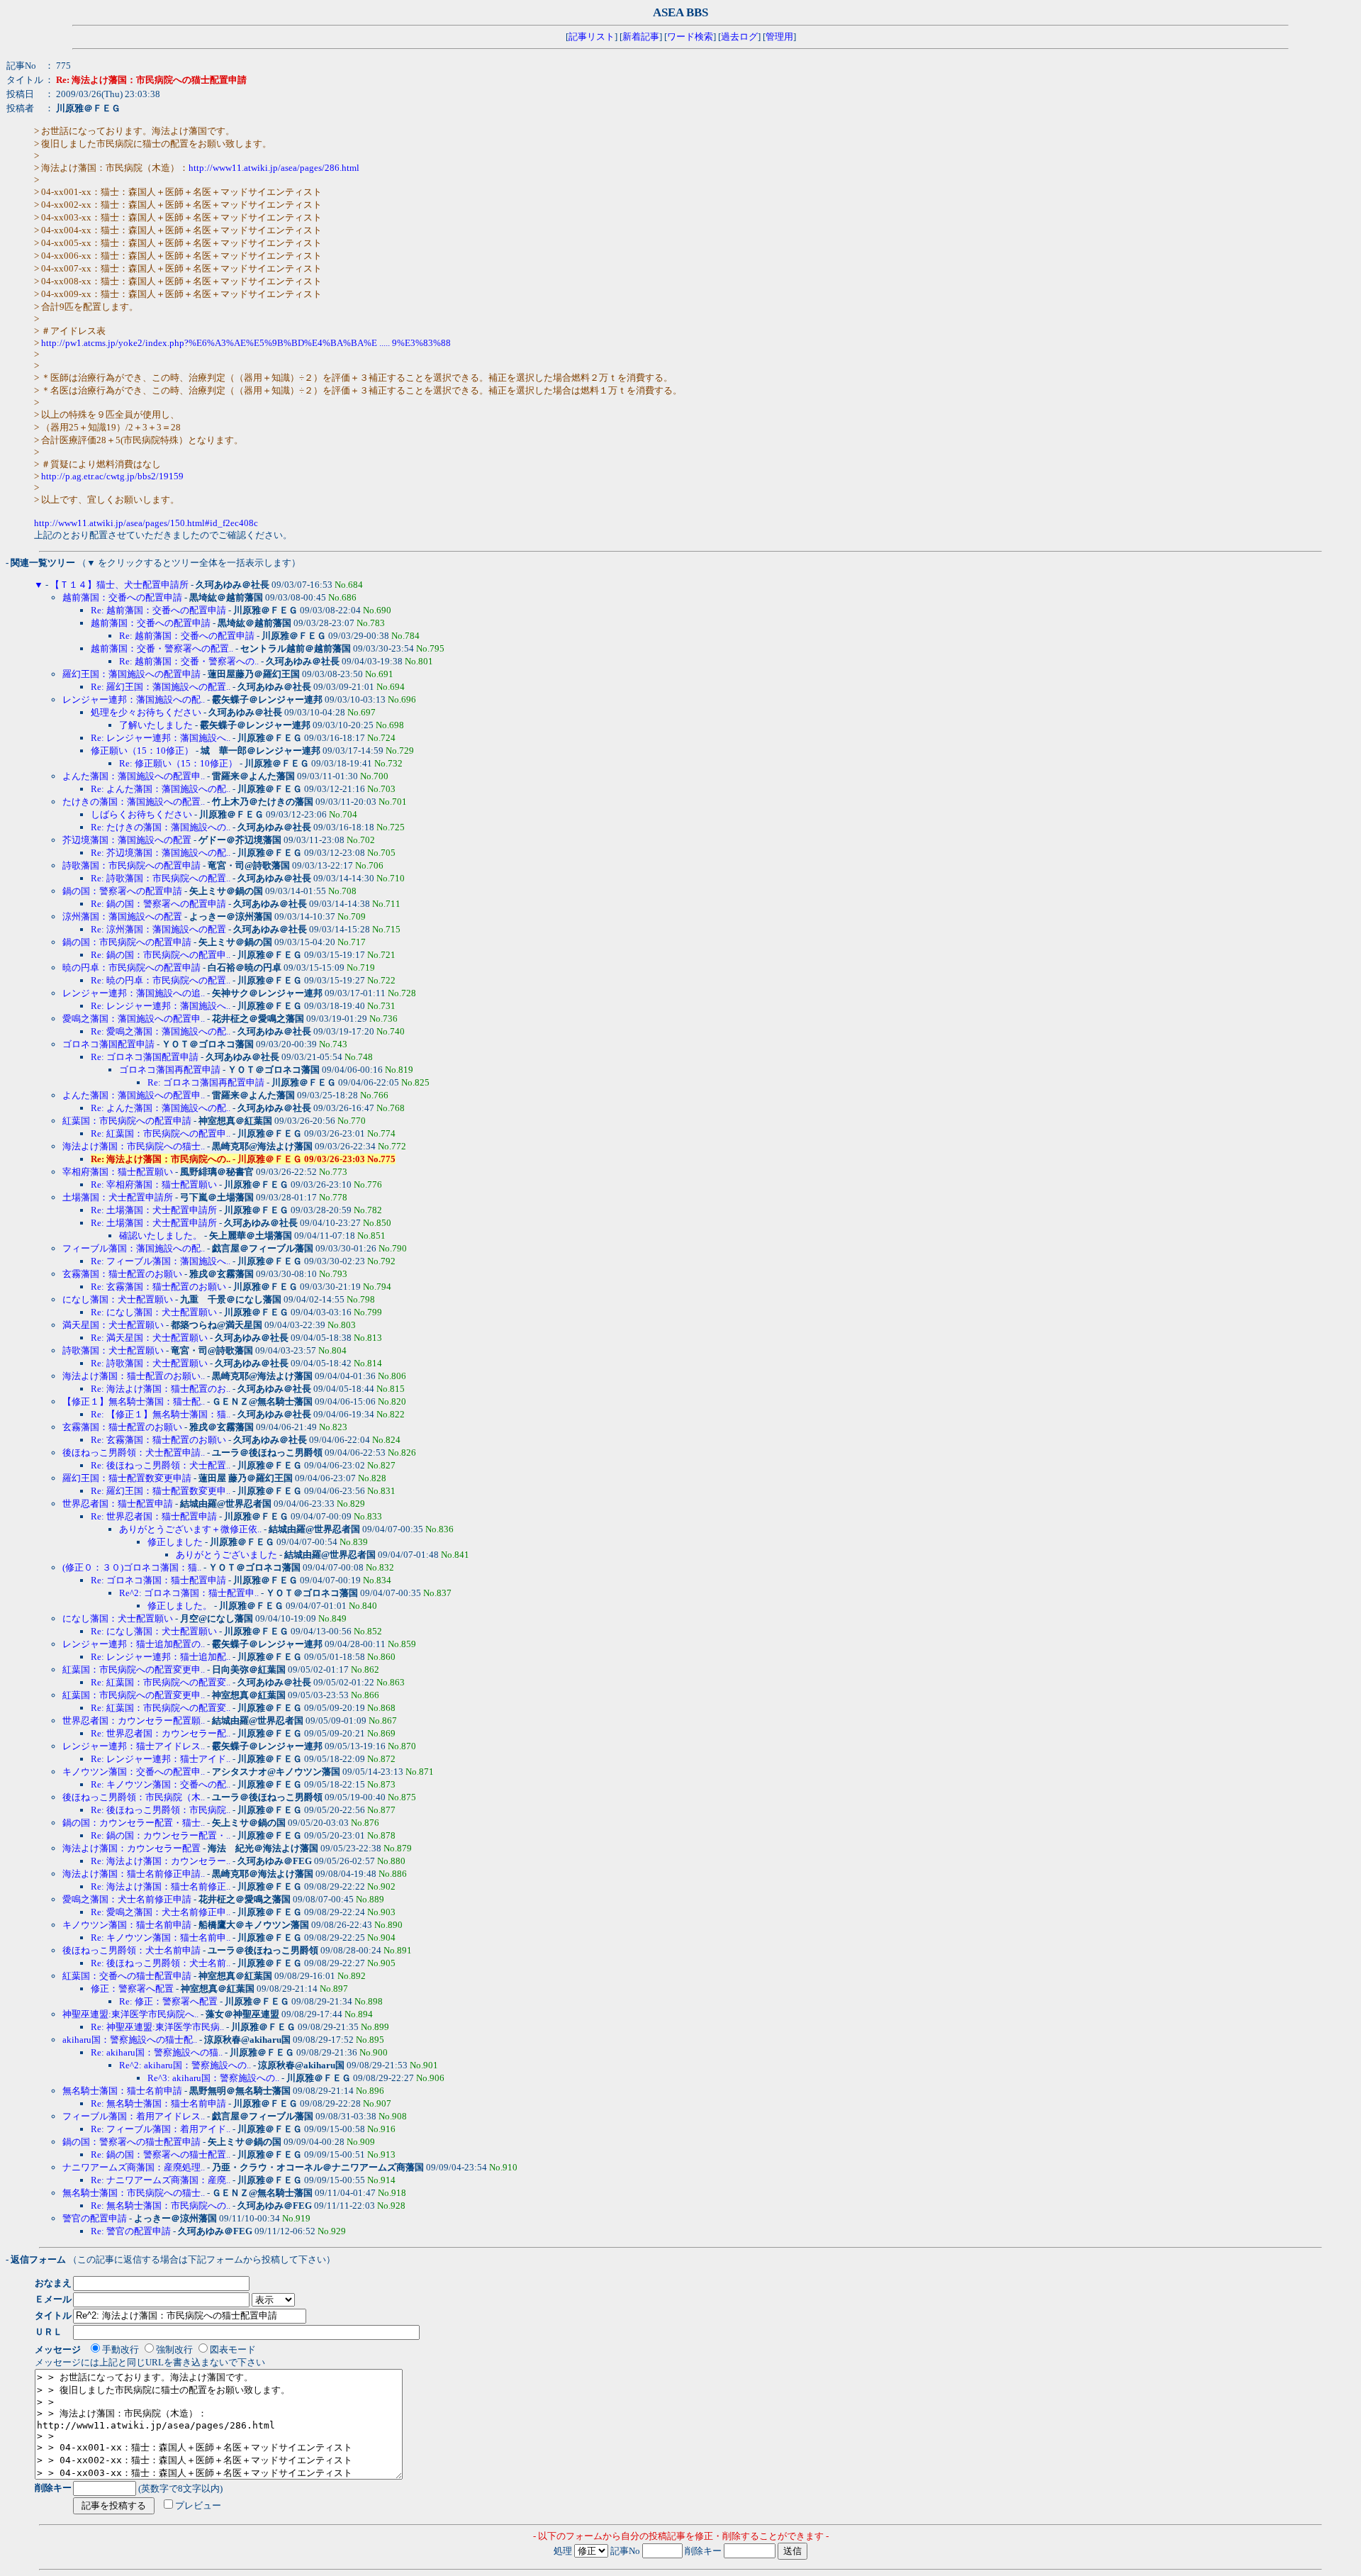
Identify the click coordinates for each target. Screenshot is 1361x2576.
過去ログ (739, 37)
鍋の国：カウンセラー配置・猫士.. (134, 1823)
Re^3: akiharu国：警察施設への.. (213, 2078)
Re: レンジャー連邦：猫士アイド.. (161, 1759)
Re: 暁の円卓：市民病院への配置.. (161, 980)
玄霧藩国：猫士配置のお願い (122, 1274)
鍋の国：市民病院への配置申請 (127, 942)
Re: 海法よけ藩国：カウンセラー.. (161, 1861)
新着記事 (641, 37)
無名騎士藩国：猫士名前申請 (122, 2091)
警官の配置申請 (95, 2218)
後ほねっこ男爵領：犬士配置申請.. (134, 1453)
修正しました (175, 1542)
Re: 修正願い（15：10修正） (178, 763)
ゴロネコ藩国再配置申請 (170, 1070)
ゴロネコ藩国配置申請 (108, 1044)
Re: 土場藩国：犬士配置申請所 (154, 1210)
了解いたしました (156, 725)
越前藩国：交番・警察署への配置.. (162, 648)
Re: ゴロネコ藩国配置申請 (145, 1057)
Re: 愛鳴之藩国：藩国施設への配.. (161, 1031)
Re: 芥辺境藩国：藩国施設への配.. (161, 853)
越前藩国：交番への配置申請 (122, 597)
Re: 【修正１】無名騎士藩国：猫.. (161, 1414)
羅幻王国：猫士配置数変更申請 (127, 1478)
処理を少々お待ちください (146, 712)
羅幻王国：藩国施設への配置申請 (131, 674)
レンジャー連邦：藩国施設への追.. (134, 993)
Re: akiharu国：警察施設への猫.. (157, 2052)
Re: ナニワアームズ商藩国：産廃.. (161, 2180)
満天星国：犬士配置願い (113, 1325)
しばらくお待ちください (141, 814)
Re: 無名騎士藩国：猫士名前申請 (158, 2103)
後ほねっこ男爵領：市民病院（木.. (134, 1797)
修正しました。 (180, 1606)
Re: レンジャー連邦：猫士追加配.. (161, 1657)
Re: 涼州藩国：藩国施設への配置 (158, 929)
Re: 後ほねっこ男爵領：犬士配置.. (161, 1465)
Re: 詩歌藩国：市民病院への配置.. (161, 878)
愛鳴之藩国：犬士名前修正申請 (127, 1899)
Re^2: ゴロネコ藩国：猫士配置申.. (189, 1593)
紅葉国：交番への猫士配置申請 (127, 1976)
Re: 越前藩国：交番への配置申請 (158, 610)
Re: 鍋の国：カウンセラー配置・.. (161, 1835)
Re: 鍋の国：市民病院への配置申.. (161, 955)
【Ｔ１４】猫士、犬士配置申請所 (119, 585)
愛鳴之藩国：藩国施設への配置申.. (134, 1019)
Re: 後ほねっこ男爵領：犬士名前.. (161, 1963)
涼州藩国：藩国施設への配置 (122, 916)
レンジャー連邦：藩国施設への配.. (134, 699)
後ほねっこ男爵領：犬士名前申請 (131, 1950)
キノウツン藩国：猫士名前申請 (127, 1925)
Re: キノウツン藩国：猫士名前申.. (161, 1937)
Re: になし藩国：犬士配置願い (154, 1312)
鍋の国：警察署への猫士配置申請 (131, 2142)
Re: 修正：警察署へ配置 (168, 2001)
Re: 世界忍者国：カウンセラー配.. (161, 1733)
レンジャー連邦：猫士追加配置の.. (134, 1644)
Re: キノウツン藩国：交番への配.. (161, 1784)
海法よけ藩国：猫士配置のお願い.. (134, 1376)
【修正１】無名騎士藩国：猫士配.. (134, 1401)
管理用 (779, 37)
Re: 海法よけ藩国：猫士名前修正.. (161, 1886)
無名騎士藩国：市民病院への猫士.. (134, 2193)
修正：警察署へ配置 (132, 1989)
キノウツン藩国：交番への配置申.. (134, 1772)
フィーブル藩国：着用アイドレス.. (134, 2116)
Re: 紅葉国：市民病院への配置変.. (161, 1682)
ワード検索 (690, 37)
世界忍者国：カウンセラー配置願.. (134, 1721)
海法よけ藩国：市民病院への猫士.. (134, 1146)
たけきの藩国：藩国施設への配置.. (134, 802)
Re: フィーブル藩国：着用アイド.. (161, 2129)
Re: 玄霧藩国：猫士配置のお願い (158, 1287)
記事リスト (592, 37)
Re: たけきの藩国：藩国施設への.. (161, 827)
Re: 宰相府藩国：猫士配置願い (154, 1184)
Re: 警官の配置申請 (131, 2231)
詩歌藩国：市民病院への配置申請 (131, 865)
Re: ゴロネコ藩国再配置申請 (206, 1082)
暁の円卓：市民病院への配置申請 (131, 968)
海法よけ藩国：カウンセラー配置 (131, 1848)
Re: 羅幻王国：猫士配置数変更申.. (161, 1491)
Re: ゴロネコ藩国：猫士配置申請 (158, 1580)
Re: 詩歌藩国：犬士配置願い (149, 1363)
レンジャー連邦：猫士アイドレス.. (134, 1746)
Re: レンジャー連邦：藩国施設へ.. (161, 738)
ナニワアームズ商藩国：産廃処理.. (134, 2167)
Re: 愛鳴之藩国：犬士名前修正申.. (161, 1912)
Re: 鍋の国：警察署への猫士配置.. (161, 2154)
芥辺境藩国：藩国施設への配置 (127, 840)
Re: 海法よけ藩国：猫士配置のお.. (161, 1389)
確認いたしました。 (161, 1236)
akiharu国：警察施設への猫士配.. (130, 2040)
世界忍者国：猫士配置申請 (118, 1504)
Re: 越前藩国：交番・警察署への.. (189, 661)
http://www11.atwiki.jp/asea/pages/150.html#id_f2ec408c (146, 523)
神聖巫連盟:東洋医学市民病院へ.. (130, 2014)
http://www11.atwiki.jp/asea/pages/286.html (274, 168)
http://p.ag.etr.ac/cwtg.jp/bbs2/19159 (112, 476)
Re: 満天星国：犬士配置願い (149, 1338)
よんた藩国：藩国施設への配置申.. (134, 776)
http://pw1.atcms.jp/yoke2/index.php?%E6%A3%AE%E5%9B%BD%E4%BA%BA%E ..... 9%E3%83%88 (246, 343)
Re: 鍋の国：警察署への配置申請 (158, 904)
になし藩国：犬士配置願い (118, 1299)
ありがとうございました (226, 1555)
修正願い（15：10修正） (142, 751)
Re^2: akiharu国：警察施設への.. (185, 2065)
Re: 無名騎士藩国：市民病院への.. (161, 2206)
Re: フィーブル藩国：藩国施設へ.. (161, 1261)
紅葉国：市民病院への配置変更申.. (134, 1669)
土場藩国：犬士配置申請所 (118, 1197)
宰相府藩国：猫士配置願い (118, 1172)
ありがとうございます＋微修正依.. (190, 1529)
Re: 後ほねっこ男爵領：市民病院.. (161, 1810)
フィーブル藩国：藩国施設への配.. (134, 1248)
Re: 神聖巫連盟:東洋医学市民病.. (157, 2027)
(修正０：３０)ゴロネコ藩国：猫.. (132, 1567)
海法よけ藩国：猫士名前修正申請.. (134, 1874)
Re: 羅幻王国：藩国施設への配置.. (161, 687)
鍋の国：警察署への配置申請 (122, 891)
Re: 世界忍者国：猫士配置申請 (154, 1516)
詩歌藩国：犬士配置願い (113, 1350)
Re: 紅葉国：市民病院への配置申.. (161, 1133)
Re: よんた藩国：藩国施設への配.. (161, 789)
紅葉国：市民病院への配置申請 (127, 1121)
